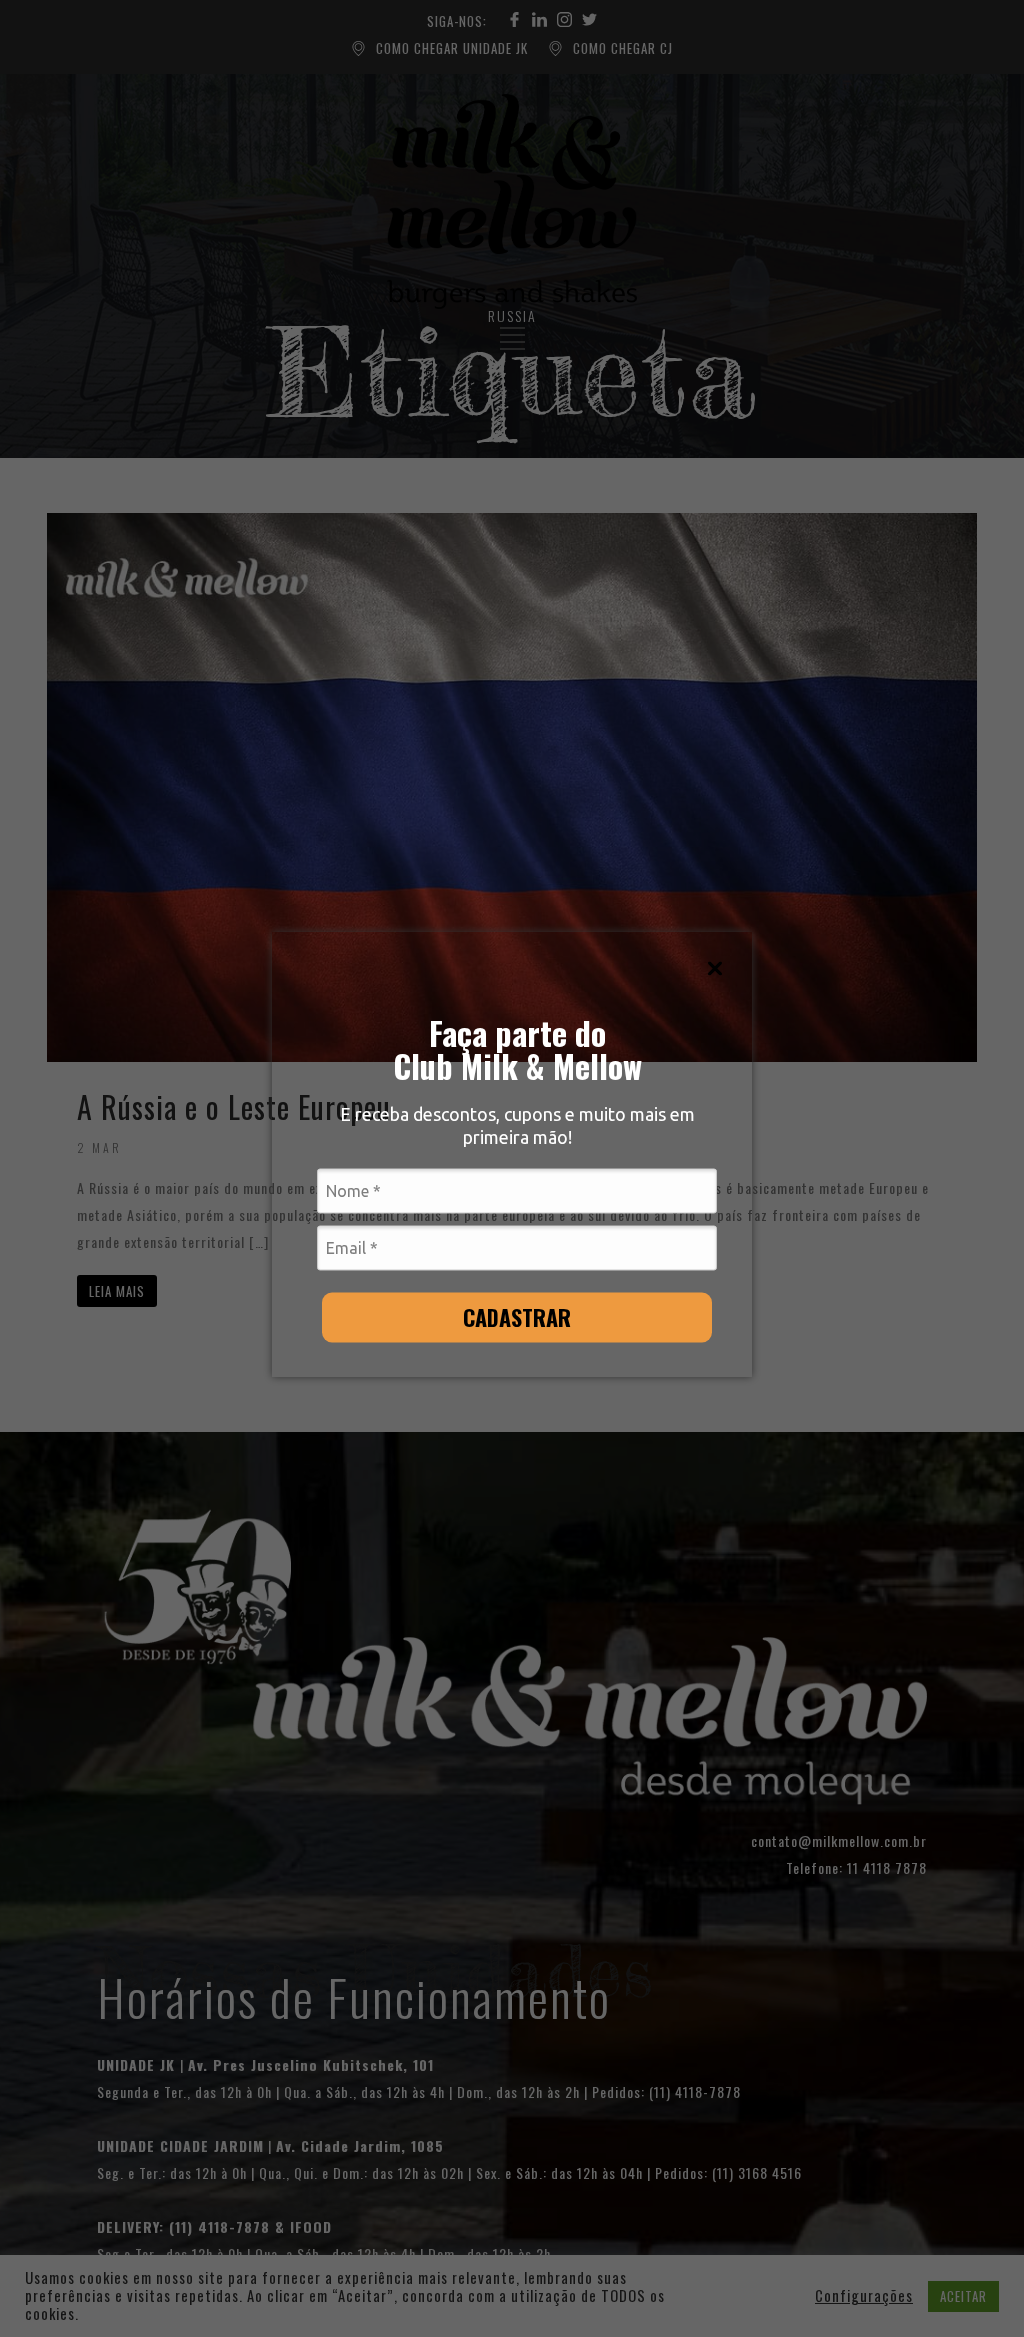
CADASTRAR (517, 1316)
